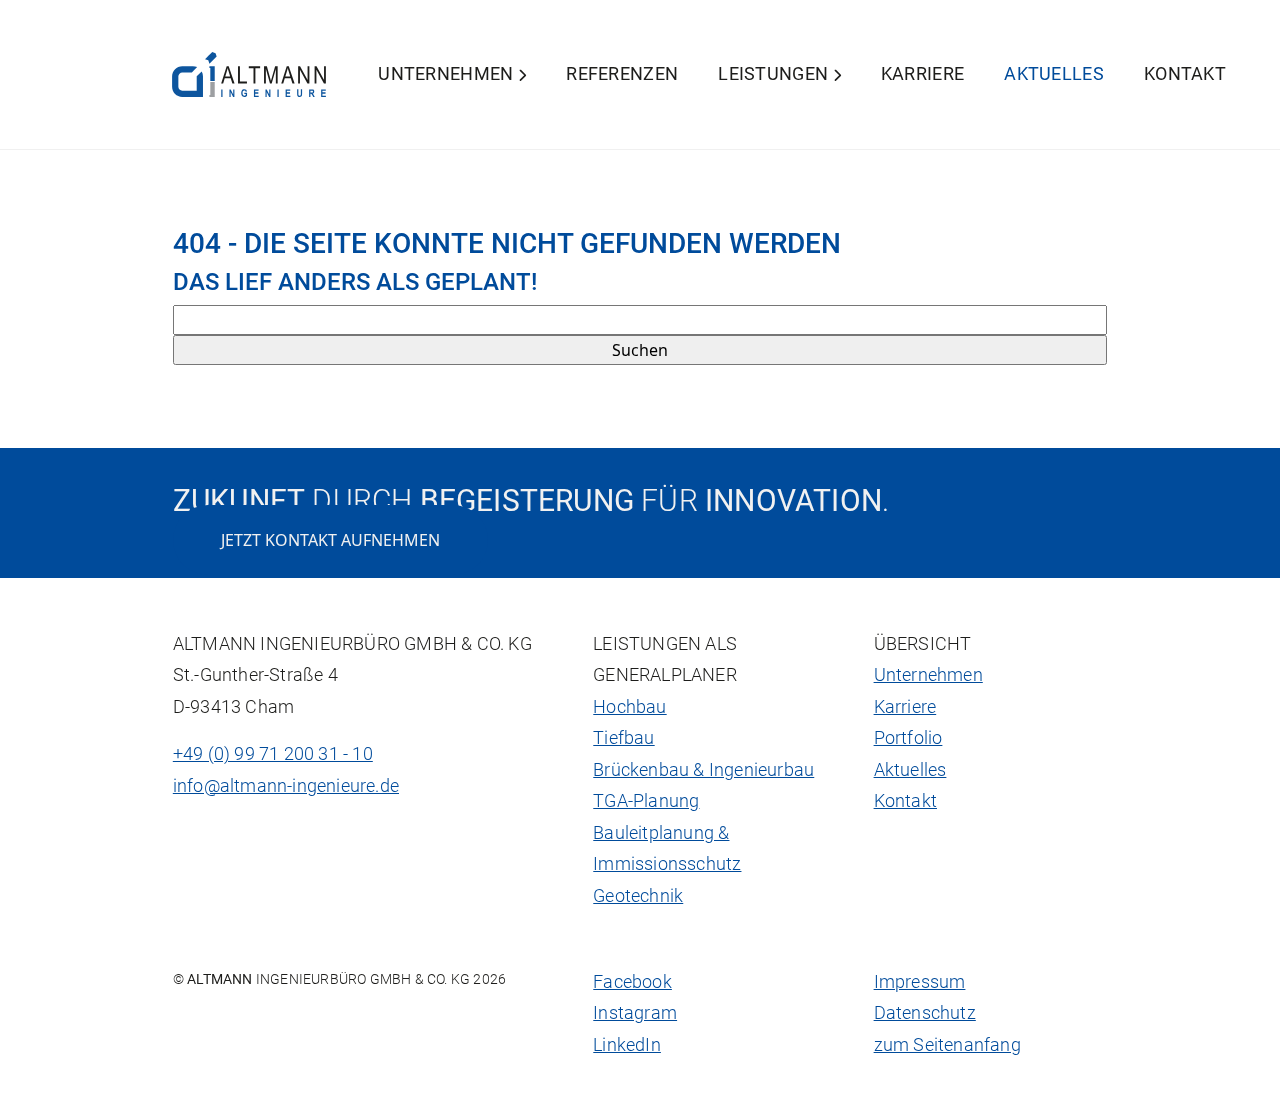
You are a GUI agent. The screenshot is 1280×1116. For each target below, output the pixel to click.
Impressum (920, 982)
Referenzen (622, 74)
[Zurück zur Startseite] (249, 74)
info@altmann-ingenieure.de (286, 786)
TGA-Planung (646, 801)
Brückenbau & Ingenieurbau (703, 770)
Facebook (632, 982)
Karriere (922, 74)
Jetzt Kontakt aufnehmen (330, 540)
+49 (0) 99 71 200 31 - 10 (273, 754)
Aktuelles (1054, 74)
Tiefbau (623, 738)
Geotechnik (638, 896)
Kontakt (1185, 74)
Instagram (635, 1013)
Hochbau (629, 707)
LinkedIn (627, 1045)
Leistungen (775, 74)
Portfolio (908, 738)
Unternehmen (448, 74)
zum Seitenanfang (947, 1045)
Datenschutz (925, 1013)
